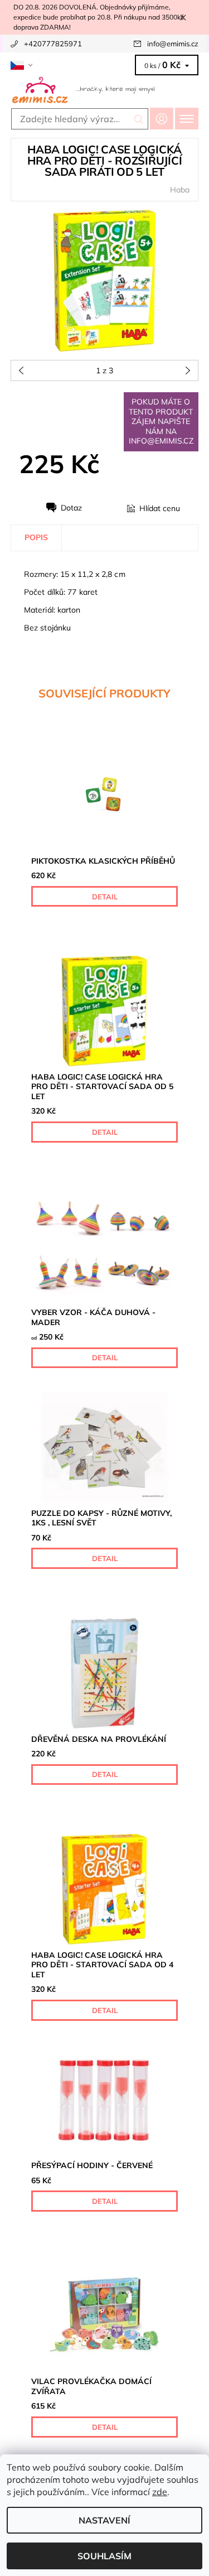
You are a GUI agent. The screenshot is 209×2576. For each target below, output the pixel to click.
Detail (105, 897)
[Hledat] (139, 119)
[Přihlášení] (162, 119)
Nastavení (104, 2520)
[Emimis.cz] (104, 89)
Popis (36, 537)
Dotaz (71, 508)
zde (160, 2492)
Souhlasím (104, 2556)
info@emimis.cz (173, 44)
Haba (180, 190)
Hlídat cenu (160, 508)
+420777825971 (53, 44)
